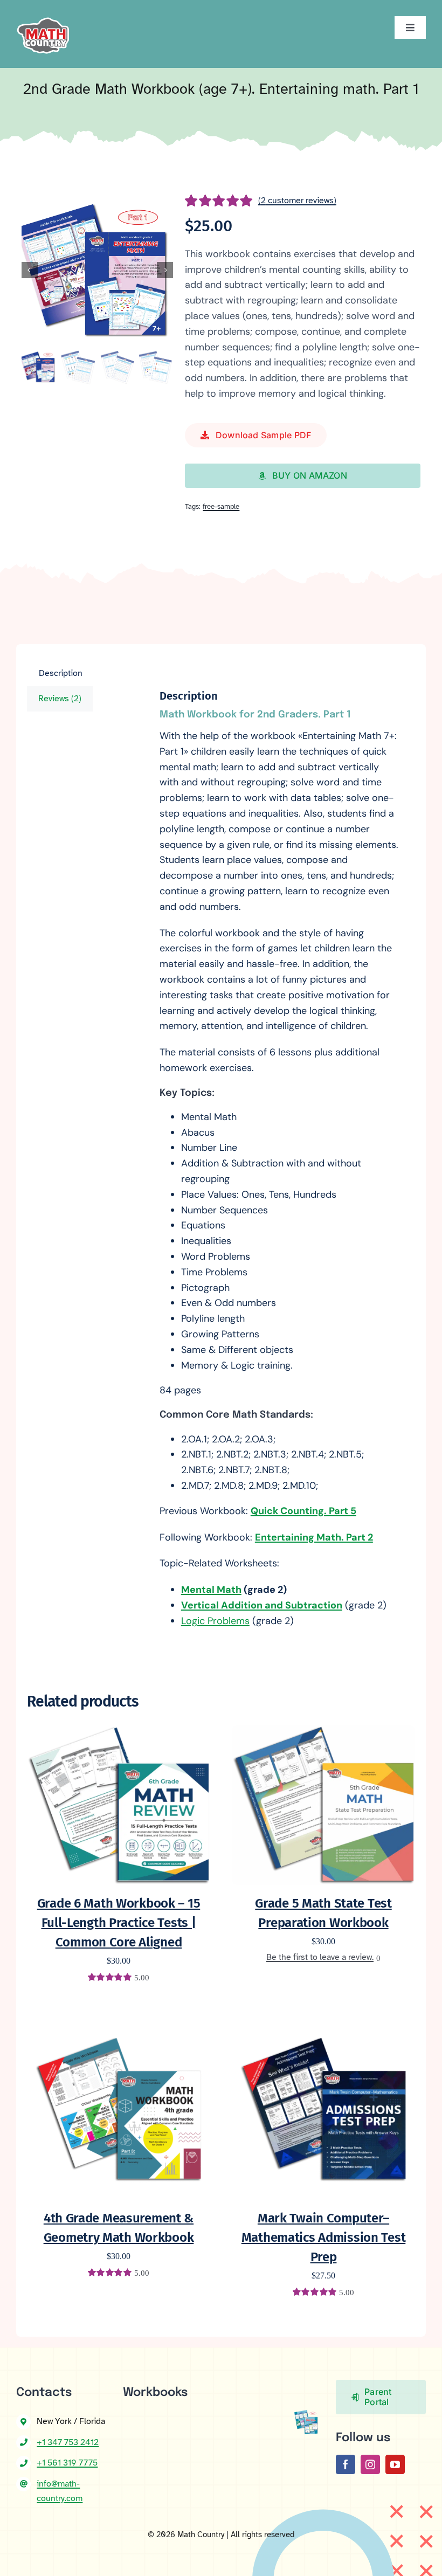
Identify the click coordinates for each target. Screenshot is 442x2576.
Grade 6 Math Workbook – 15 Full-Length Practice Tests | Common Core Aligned (119, 1923)
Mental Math (211, 1590)
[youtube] (395, 2464)
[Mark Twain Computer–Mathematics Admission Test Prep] (323, 2023)
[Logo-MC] (43, 13)
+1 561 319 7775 (67, 2463)
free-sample (221, 507)
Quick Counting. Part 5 (303, 1511)
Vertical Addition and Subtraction (262, 1605)
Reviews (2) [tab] (60, 699)
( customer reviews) (297, 201)
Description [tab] (61, 673)
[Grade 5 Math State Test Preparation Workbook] (323, 1732)
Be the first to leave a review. (320, 1957)
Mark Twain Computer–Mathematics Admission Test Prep (324, 2237)
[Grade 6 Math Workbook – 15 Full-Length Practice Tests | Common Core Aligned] (119, 1732)
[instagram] (370, 2464)
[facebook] (346, 2464)
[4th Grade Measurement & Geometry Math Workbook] (119, 2023)
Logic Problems (215, 1621)
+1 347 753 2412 (68, 2442)
